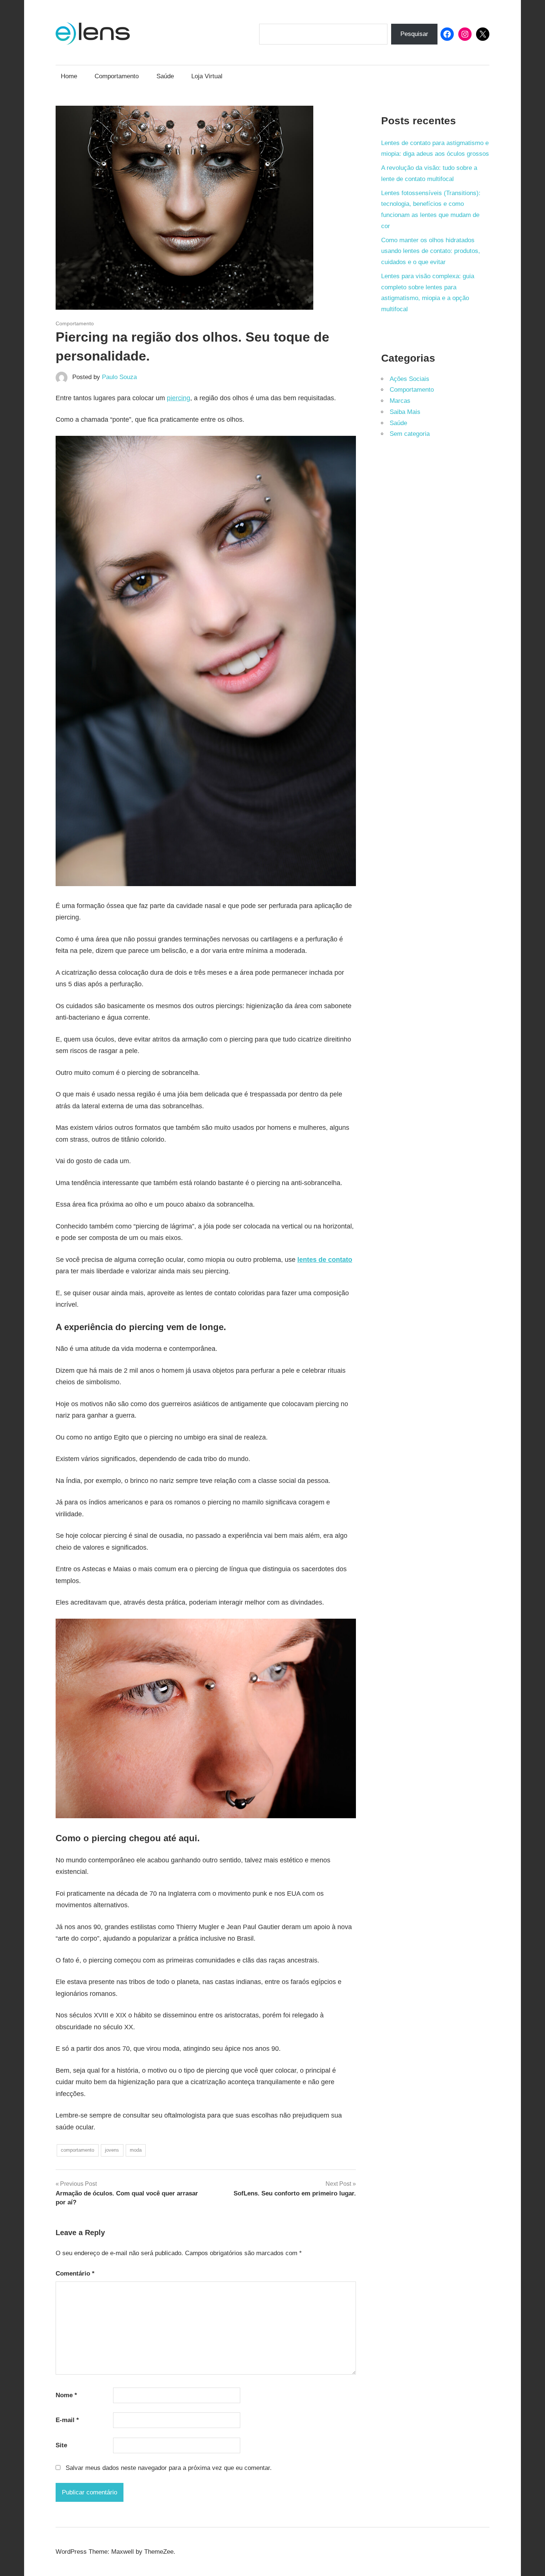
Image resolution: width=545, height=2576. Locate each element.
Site (61, 2445)
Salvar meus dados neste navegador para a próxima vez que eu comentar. (169, 2468)
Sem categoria (410, 434)
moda (136, 2150)
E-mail (67, 2420)
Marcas (400, 401)
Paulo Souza (119, 377)
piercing (179, 398)
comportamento (77, 2150)
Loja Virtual (207, 76)
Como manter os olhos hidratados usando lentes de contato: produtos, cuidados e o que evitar (431, 251)
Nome (66, 2395)
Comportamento (117, 76)
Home (69, 76)
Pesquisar (414, 34)
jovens (112, 2150)
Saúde (165, 76)
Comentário (75, 2274)
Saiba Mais (405, 412)
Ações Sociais (409, 379)
